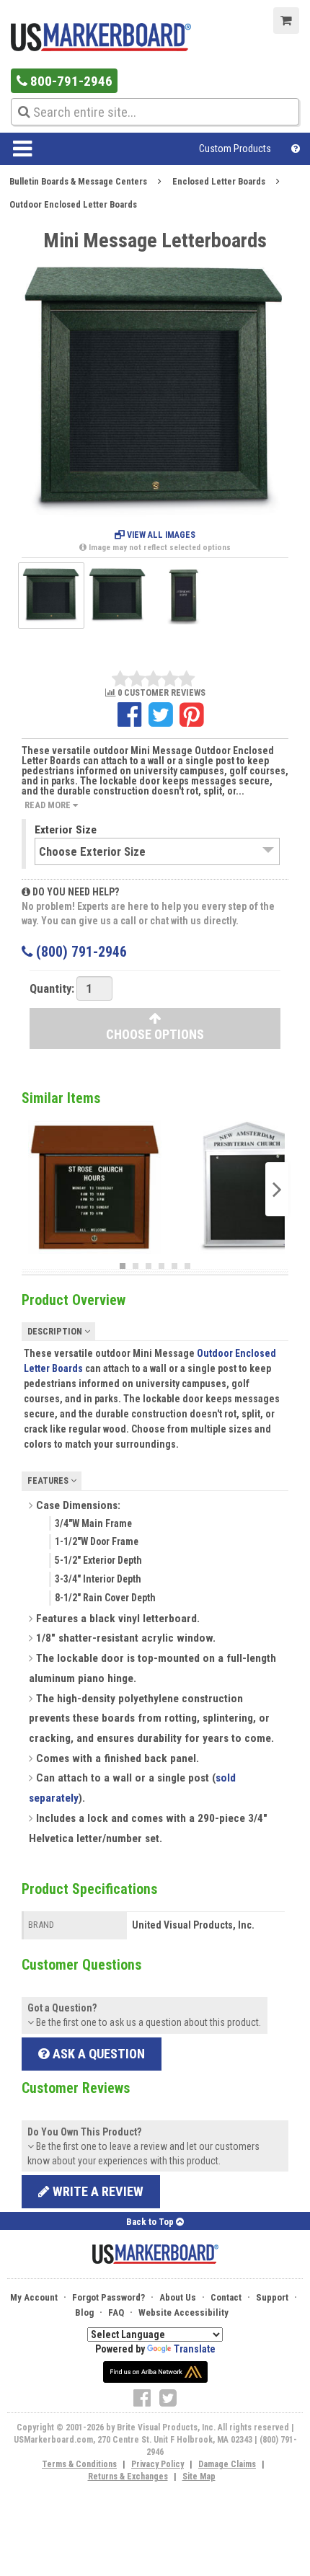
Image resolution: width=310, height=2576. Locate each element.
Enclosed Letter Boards (219, 181)
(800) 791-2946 (80, 952)
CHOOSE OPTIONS (155, 1034)
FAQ (116, 2312)
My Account (34, 2297)
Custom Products (235, 149)
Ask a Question (97, 2054)
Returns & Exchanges (128, 2477)
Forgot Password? (108, 2297)
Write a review (97, 2191)
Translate (195, 2349)
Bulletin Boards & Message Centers (78, 181)
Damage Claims (227, 2464)
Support (272, 2297)
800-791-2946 (70, 81)
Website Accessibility (183, 2312)
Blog (84, 2312)
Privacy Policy (158, 2464)
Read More (49, 805)
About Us (178, 2297)
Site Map (199, 2477)
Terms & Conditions (79, 2464)
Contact (226, 2297)
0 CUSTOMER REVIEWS (160, 693)
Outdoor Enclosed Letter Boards (73, 204)
